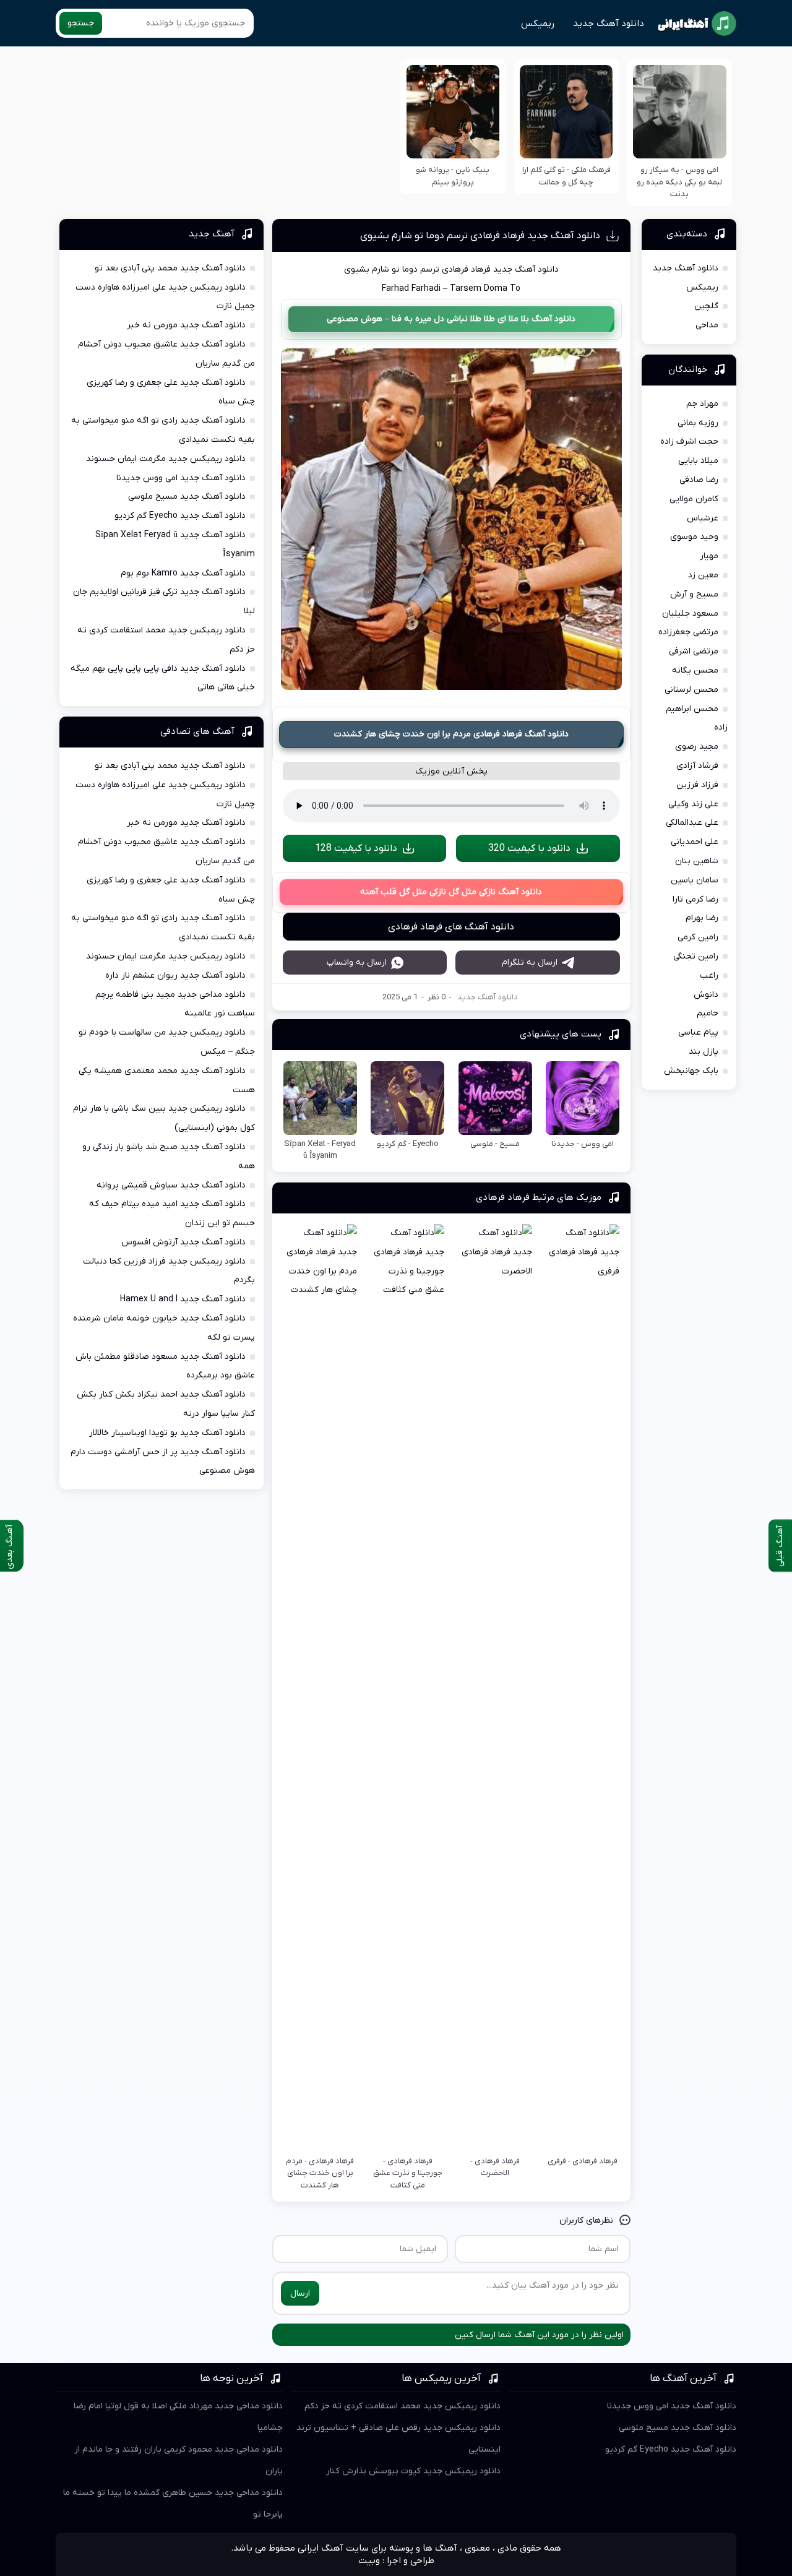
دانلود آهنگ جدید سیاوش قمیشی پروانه (171, 1185)
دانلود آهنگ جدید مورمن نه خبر (186, 325)
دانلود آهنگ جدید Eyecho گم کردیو (180, 516)
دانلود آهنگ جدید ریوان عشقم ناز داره (175, 976)
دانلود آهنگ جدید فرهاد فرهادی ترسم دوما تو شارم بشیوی (480, 236)
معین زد (703, 575)
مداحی (707, 325)
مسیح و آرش (694, 594)
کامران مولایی (694, 499)
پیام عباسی (698, 1032)
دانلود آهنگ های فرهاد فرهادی (451, 927)
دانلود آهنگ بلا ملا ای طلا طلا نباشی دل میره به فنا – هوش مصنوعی (451, 319)
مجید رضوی (697, 747)
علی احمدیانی (695, 842)
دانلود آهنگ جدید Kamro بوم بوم (183, 573)
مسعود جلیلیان (690, 614)
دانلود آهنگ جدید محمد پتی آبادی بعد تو (170, 268)
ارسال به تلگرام (530, 963)
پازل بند (704, 1052)
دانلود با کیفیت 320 (529, 848)
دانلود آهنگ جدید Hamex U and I (183, 1299)
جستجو (81, 23)
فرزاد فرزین (697, 785)
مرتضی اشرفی (694, 651)
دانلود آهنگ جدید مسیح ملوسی (187, 497)
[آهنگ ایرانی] (697, 24)
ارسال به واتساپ (357, 963)
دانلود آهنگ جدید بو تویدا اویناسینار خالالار (167, 1433)
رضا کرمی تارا (695, 899)
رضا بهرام (702, 918)
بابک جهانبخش (691, 1071)
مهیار (709, 556)
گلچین (706, 306)
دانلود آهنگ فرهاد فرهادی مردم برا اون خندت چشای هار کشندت (451, 734)
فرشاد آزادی (697, 766)
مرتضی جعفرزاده (688, 632)
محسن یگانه (695, 670)
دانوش (706, 995)
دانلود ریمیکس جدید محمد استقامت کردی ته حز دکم (402, 2406)
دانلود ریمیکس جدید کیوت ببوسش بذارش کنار (413, 2471)
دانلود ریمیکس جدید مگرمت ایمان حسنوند (166, 459)
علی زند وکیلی (693, 804)
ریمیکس (538, 24)
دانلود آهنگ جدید (609, 24)
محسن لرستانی (691, 690)
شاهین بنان (697, 861)
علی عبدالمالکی (692, 823)
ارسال (300, 2294)
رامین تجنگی (696, 956)
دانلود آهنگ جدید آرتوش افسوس (183, 1242)
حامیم (708, 1013)
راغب (709, 976)
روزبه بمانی (698, 423)
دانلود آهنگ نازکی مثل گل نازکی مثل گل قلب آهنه (451, 892)
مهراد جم (702, 404)
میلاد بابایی (698, 461)
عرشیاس (703, 518)
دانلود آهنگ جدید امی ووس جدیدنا (181, 478)
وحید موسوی (694, 537)
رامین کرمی (698, 937)
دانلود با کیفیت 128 (356, 848)
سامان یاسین (695, 880)
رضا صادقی (699, 480)
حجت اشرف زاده (689, 442)
